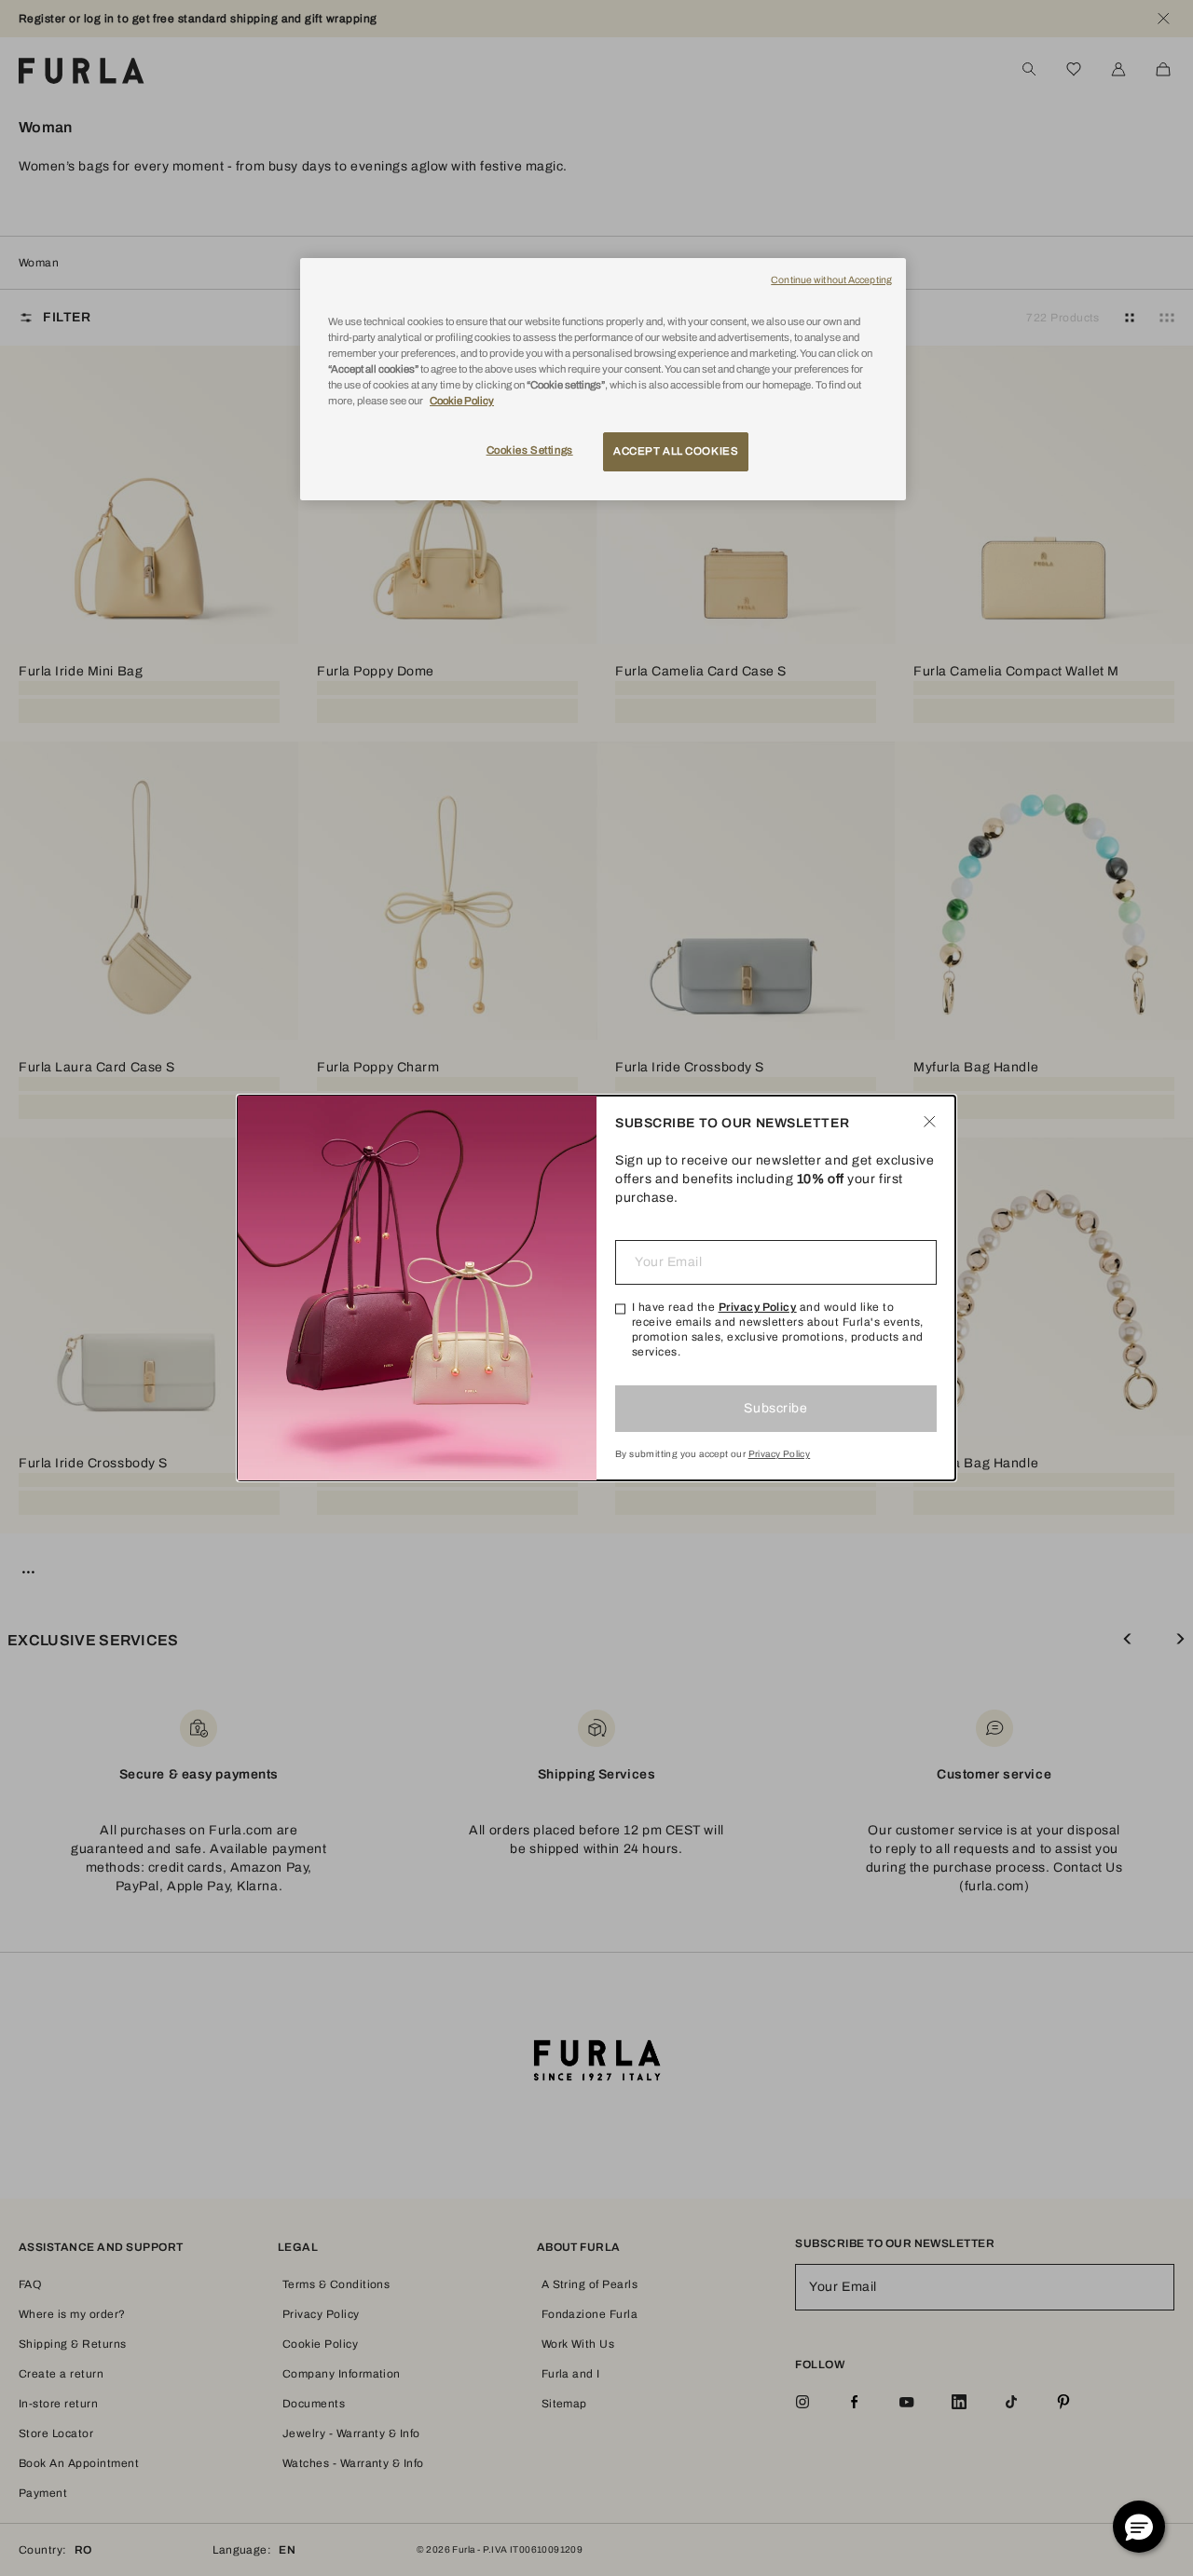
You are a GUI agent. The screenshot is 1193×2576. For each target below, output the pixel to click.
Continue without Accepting (831, 280)
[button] (1139, 2527)
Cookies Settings (530, 450)
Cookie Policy (462, 401)
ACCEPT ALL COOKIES (676, 451)
